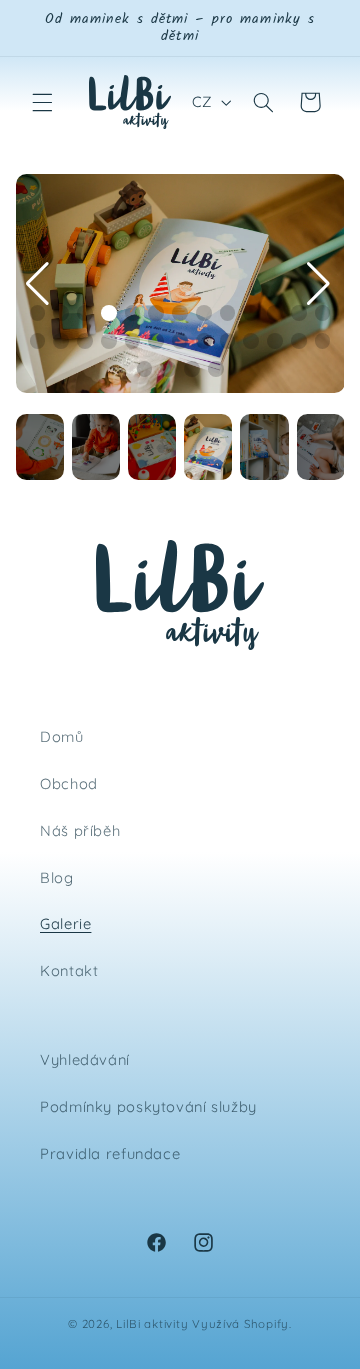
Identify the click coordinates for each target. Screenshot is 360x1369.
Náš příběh (80, 830)
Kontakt (69, 970)
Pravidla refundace (110, 1153)
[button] (42, 102)
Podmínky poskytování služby (148, 1106)
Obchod (69, 783)
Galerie (65, 923)
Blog (57, 877)
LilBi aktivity (152, 1323)
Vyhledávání (85, 1059)
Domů (62, 736)
